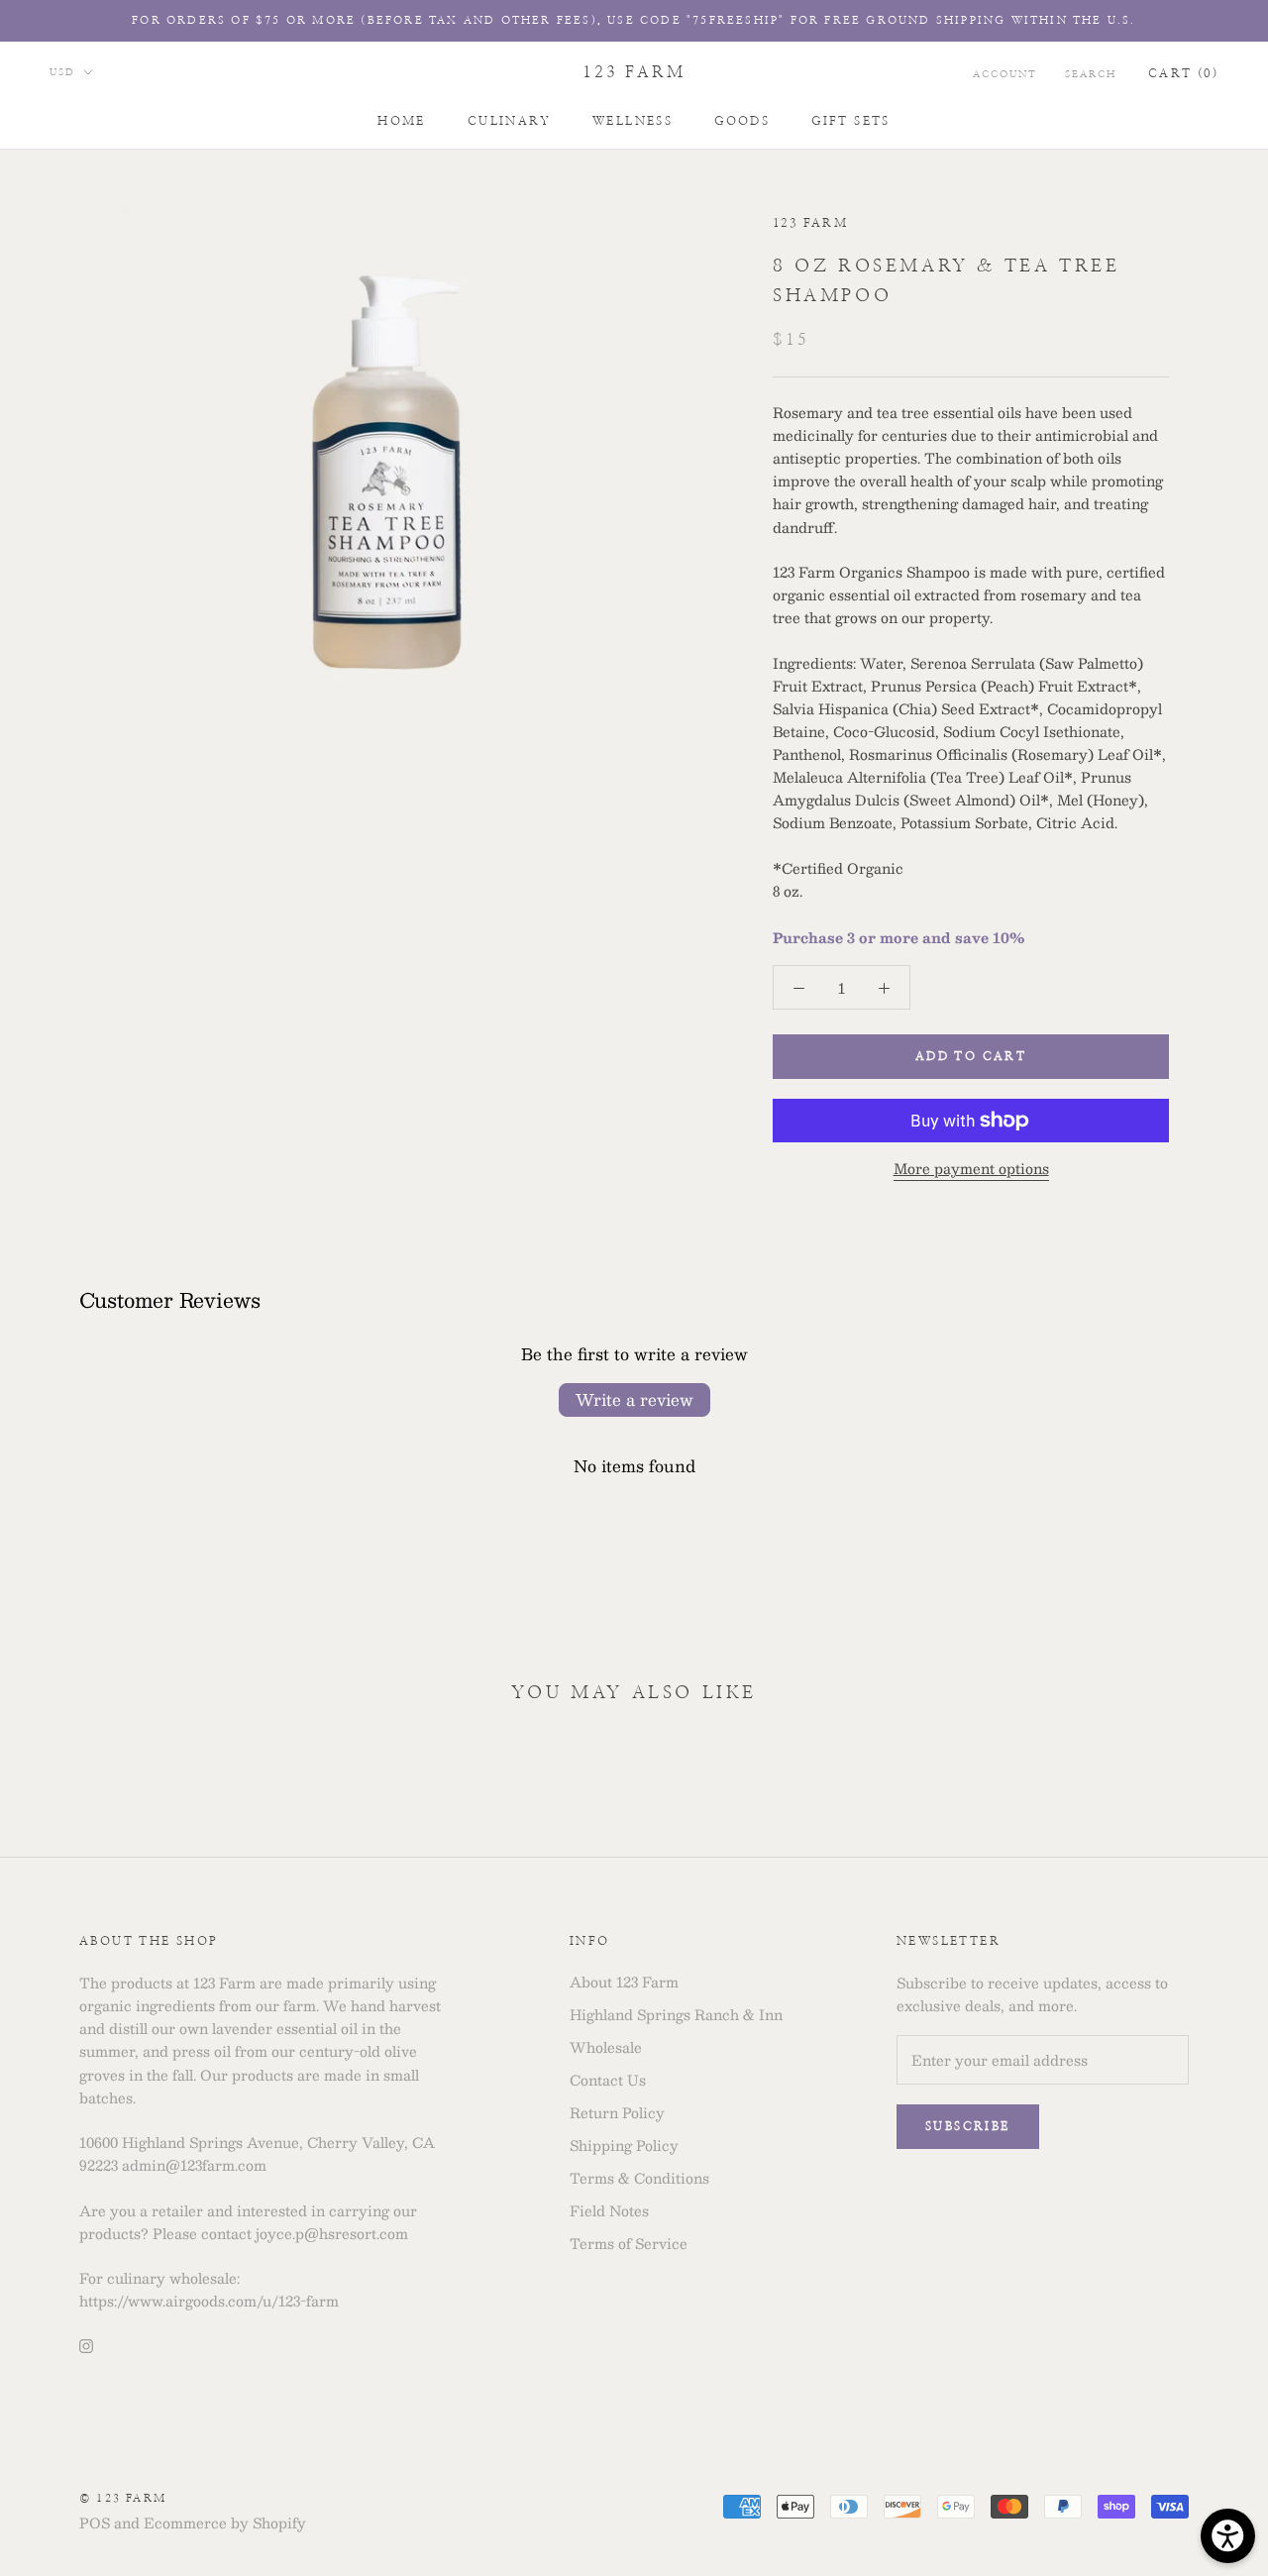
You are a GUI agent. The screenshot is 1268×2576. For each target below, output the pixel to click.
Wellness (633, 121)
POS (95, 2522)
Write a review (634, 1399)
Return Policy (617, 2113)
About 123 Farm (624, 1982)
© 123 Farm (123, 2498)
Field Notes (609, 2211)
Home (402, 121)
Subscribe (968, 2126)
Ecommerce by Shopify (225, 2522)
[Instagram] (86, 2344)
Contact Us (608, 2080)
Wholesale (606, 2047)
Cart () (1183, 73)
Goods (742, 121)
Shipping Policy (624, 2146)
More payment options (971, 1168)
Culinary (509, 121)
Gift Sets (851, 121)
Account (1005, 74)
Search (1091, 74)
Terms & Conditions (639, 2178)
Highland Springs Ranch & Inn (676, 2015)
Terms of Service (629, 2244)
